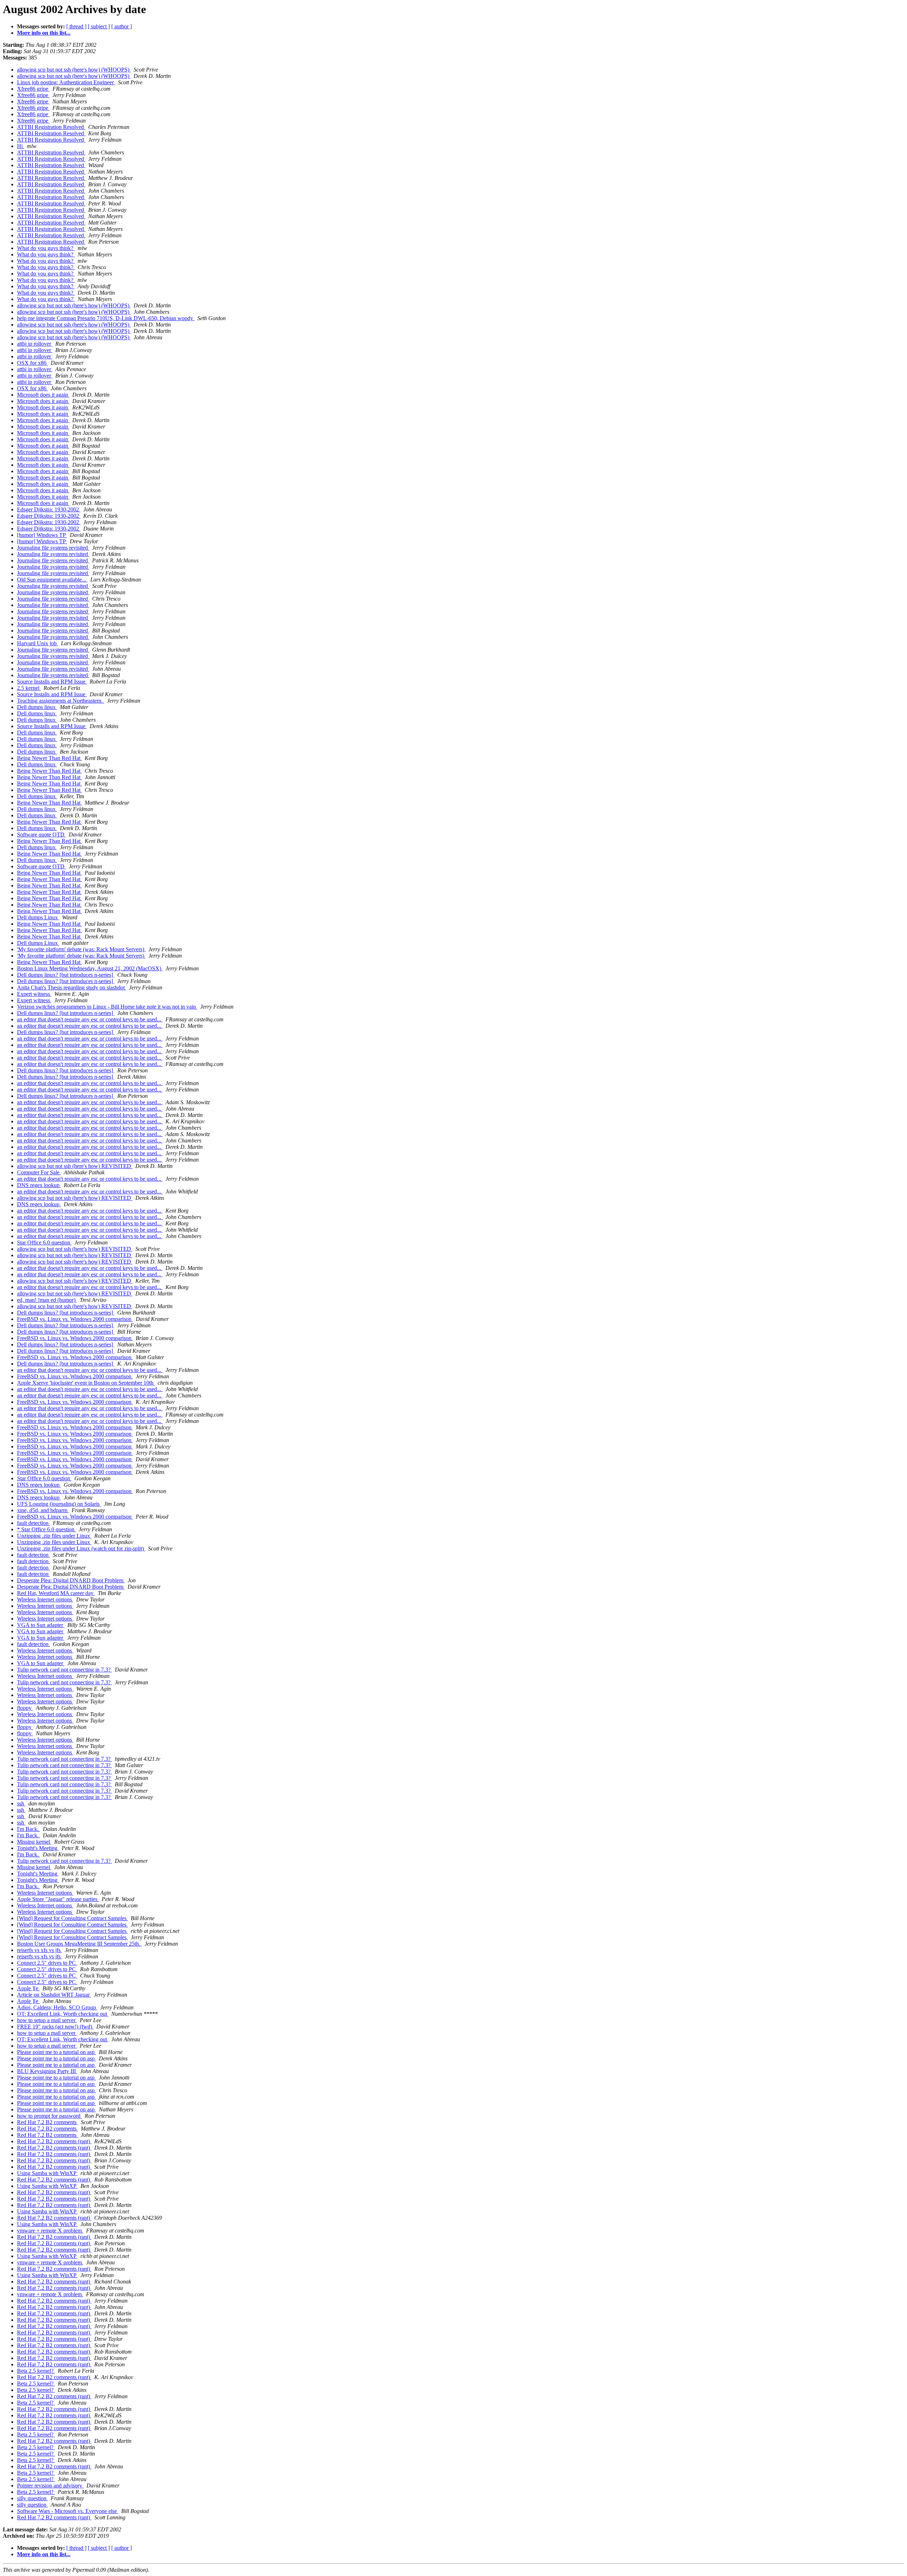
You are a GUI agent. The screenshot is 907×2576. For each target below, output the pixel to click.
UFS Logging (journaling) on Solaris (59, 1504)
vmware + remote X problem (50, 2231)
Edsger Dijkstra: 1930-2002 (49, 509)
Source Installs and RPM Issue (52, 682)
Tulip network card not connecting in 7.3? (64, 1670)
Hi (21, 146)
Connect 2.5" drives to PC (47, 1963)
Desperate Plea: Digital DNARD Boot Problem (71, 1580)
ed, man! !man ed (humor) (47, 1300)
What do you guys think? (46, 248)
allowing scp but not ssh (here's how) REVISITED (75, 1166)
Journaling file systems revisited (53, 548)
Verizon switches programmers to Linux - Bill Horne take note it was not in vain (107, 1007)
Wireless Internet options (45, 1599)
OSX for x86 (32, 363)
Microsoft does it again (43, 395)
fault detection (33, 1523)
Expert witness (34, 994)
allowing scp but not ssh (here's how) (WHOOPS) (74, 70)
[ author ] (122, 26)
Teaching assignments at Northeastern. (61, 701)
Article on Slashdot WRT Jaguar (54, 1995)
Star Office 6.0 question (44, 1242)
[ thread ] (76, 26)
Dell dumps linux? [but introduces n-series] (66, 975)
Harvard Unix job (38, 643)
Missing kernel (34, 1842)
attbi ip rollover (35, 344)
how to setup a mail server (47, 2020)
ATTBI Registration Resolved (51, 127)
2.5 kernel (29, 688)
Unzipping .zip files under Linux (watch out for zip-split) (81, 1548)
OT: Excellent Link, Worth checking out (63, 2014)
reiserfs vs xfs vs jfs (40, 1950)
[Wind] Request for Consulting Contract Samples (72, 1918)
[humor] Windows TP (42, 535)
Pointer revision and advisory (50, 2486)
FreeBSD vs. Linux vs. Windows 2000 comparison (75, 1319)
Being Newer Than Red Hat (49, 758)
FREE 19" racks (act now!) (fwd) (55, 2027)
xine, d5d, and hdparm (43, 1510)
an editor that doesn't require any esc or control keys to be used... (90, 1019)
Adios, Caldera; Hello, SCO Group (57, 2007)
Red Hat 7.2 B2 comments (47, 2122)
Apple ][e (28, 1988)
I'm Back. (29, 1829)
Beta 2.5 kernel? (36, 2371)
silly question (32, 2498)
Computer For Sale (39, 1172)
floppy (25, 1708)
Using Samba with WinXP (47, 2173)
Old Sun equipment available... (52, 580)
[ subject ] (99, 26)
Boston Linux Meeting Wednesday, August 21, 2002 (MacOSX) (90, 968)
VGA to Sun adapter (41, 1625)
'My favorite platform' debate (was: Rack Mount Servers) (81, 949)
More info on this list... (44, 33)
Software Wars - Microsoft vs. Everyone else (68, 2511)
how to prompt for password (49, 2116)
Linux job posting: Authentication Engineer (66, 82)
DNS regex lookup (39, 1185)
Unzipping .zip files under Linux (54, 1536)
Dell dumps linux (37, 707)
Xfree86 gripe (33, 89)
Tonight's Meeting (38, 1848)
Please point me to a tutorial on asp (57, 2052)
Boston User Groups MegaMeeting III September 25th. (79, 1944)
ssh (21, 1803)
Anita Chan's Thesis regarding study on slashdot (72, 988)
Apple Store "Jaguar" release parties (58, 1899)
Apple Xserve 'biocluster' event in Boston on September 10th (86, 1383)
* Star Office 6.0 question (46, 1529)
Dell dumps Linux (38, 917)
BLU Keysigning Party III (47, 2071)
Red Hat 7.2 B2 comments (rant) (54, 2141)
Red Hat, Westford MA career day (56, 1593)
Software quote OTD (41, 835)
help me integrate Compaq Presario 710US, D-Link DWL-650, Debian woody (106, 318)
